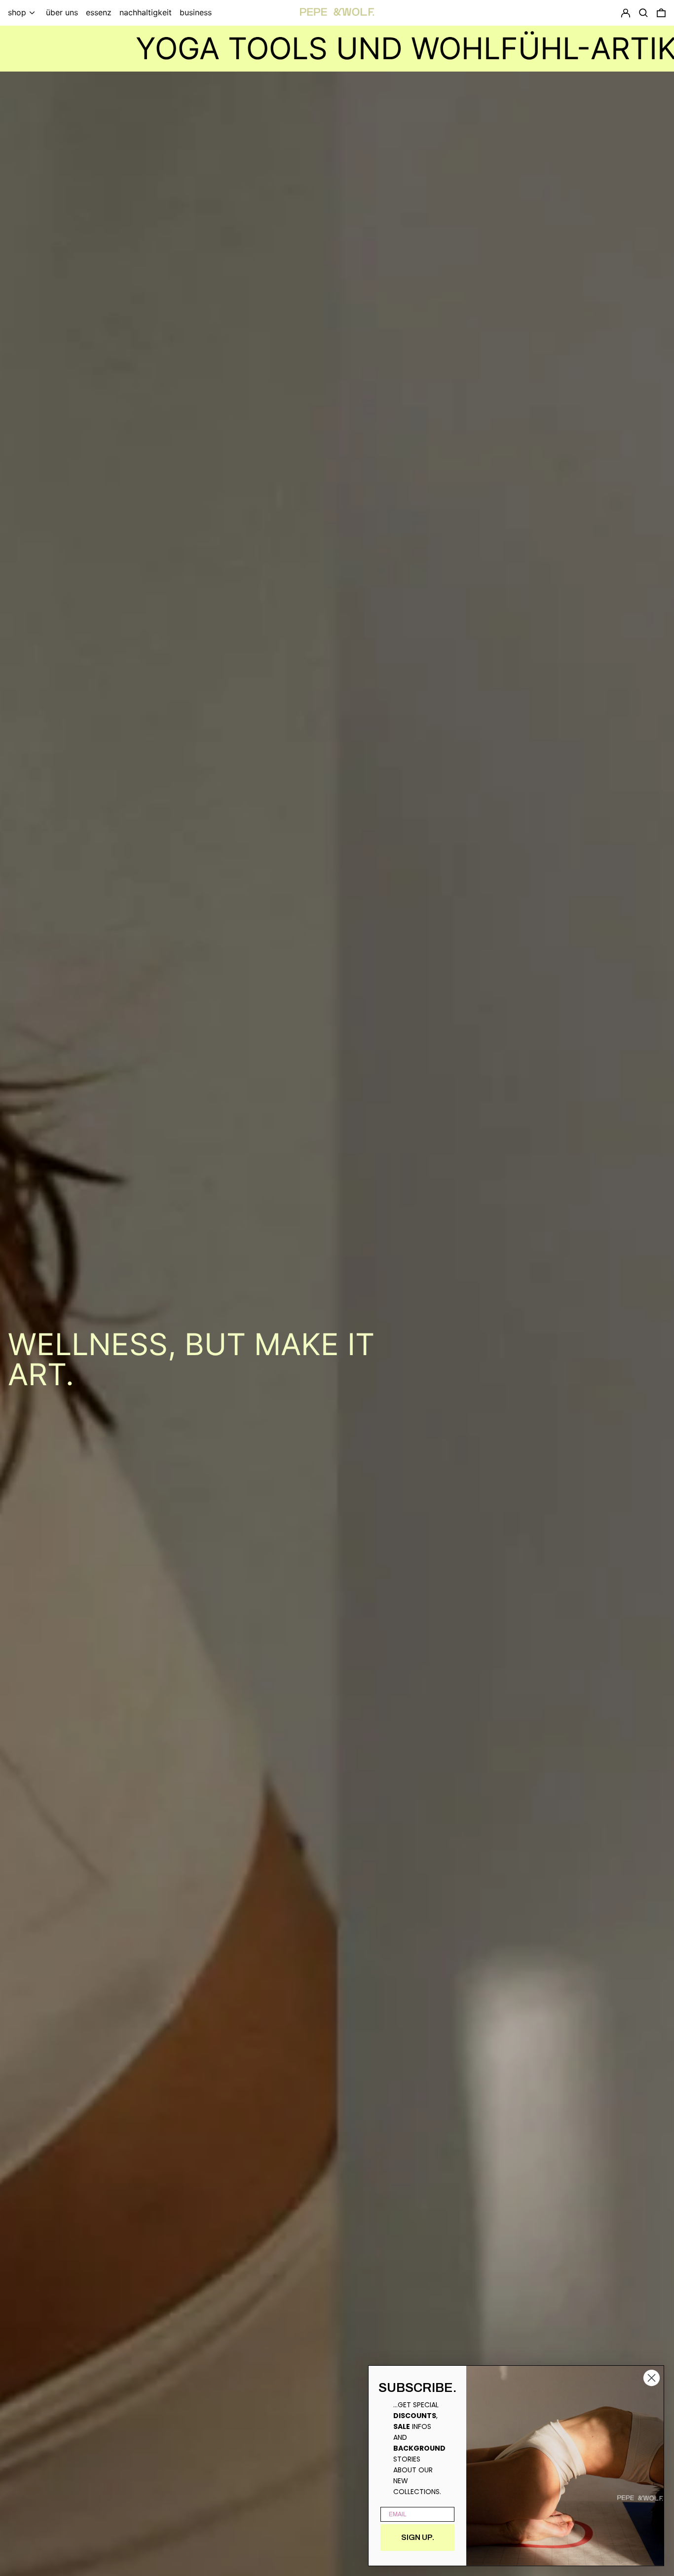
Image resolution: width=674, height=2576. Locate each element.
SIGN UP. (418, 2537)
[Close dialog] (652, 2378)
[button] (661, 13)
